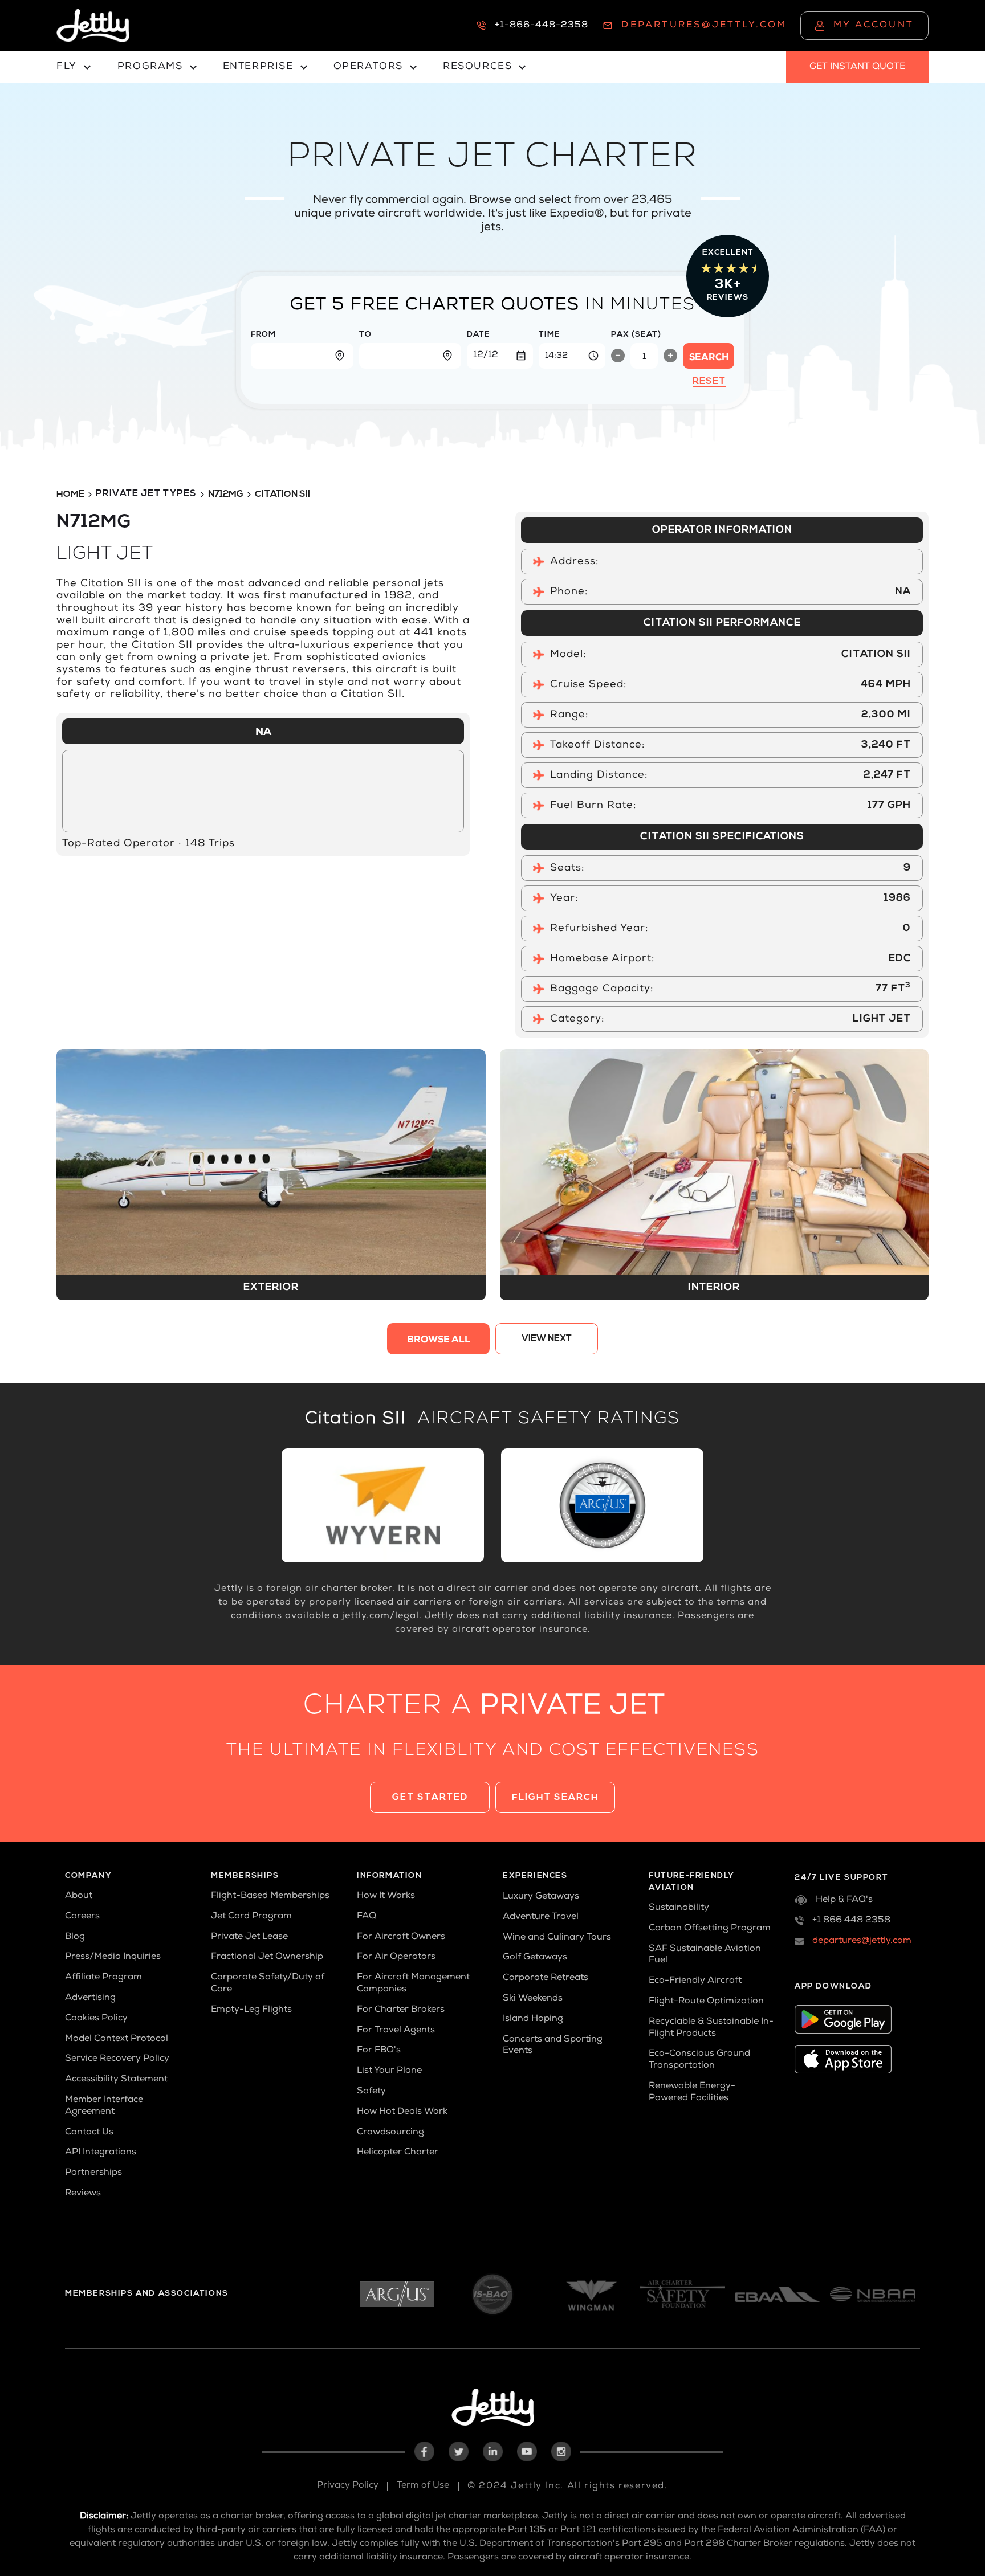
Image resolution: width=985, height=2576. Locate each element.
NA (263, 733)
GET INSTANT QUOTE (857, 67)
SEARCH (709, 358)
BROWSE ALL (439, 1341)
